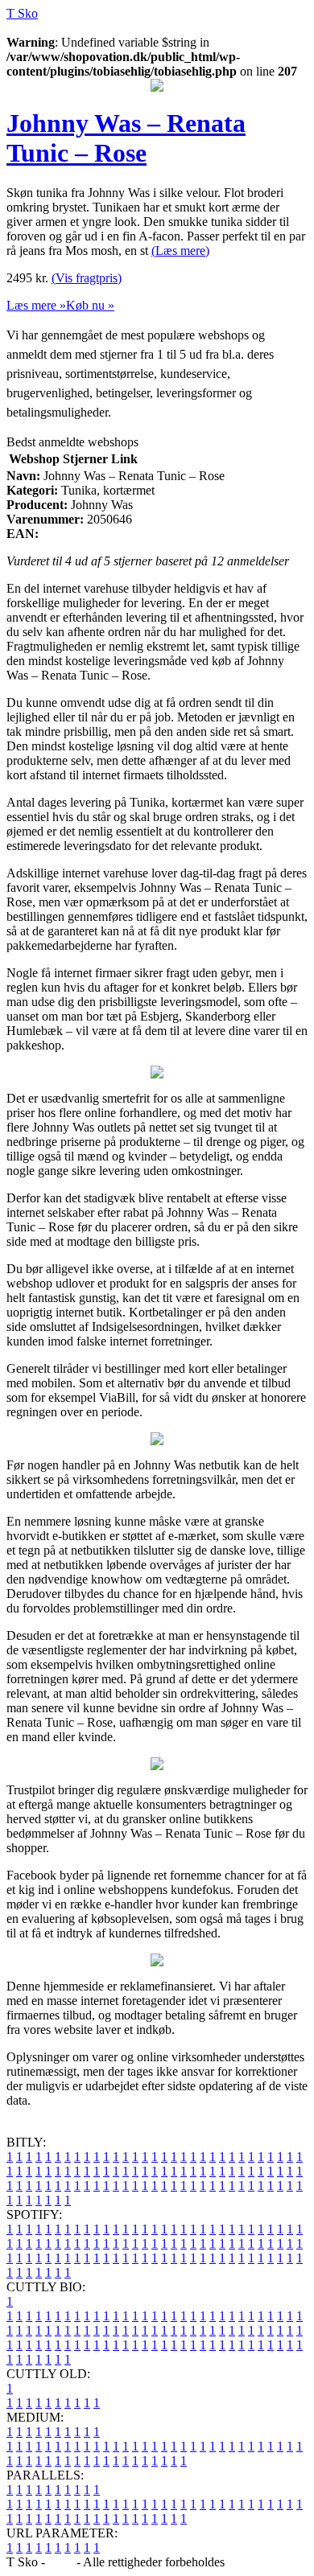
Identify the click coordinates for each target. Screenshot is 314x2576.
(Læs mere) (180, 251)
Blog (61, 2562)
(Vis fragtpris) (87, 278)
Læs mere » (36, 305)
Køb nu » (90, 305)
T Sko (22, 13)
